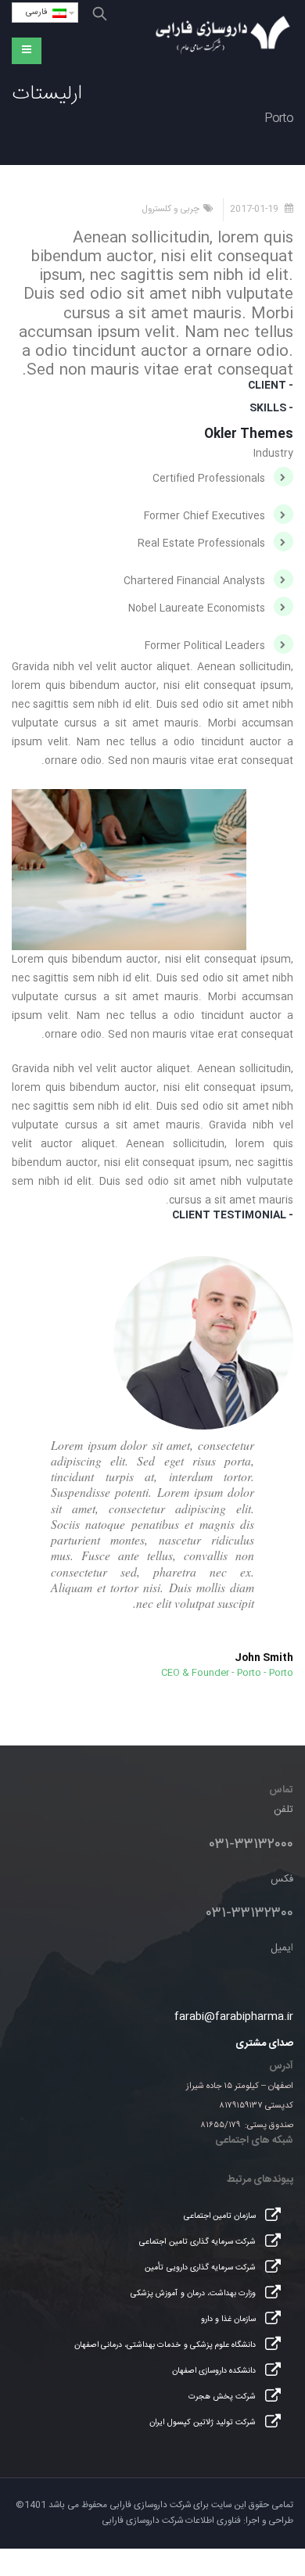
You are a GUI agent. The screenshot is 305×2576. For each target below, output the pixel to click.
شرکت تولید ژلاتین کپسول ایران (202, 2422)
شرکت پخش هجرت (222, 2397)
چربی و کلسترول (170, 209)
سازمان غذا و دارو (228, 2319)
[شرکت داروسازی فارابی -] (223, 36)
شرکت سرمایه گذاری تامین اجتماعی (197, 2242)
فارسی (39, 13)
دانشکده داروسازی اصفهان (214, 2371)
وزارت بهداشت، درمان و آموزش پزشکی (193, 2293)
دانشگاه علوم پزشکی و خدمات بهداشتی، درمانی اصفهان (165, 2345)
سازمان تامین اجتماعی (220, 2216)
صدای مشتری (264, 2043)
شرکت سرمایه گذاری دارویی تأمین (200, 2267)
